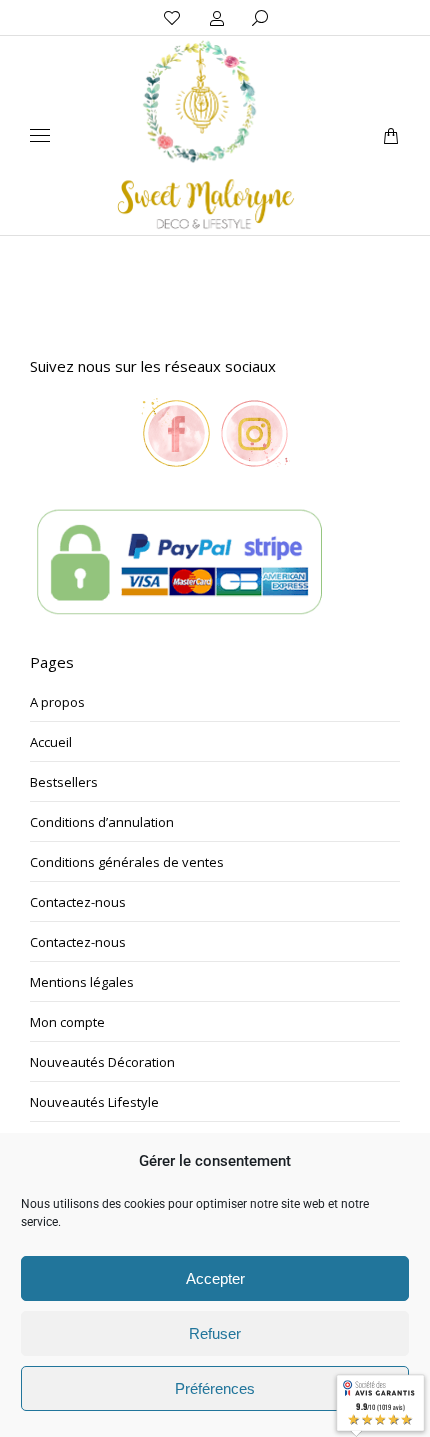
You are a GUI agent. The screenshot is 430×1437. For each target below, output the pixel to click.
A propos (57, 702)
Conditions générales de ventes (127, 862)
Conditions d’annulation (102, 822)
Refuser (215, 1333)
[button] (296, 16)
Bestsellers (64, 782)
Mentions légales (82, 982)
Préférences (215, 1388)
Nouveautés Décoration (102, 1062)
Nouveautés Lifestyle (94, 1102)
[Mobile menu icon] (40, 135)
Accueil (51, 742)
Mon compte (67, 1022)
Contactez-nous (78, 902)
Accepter (215, 1278)
